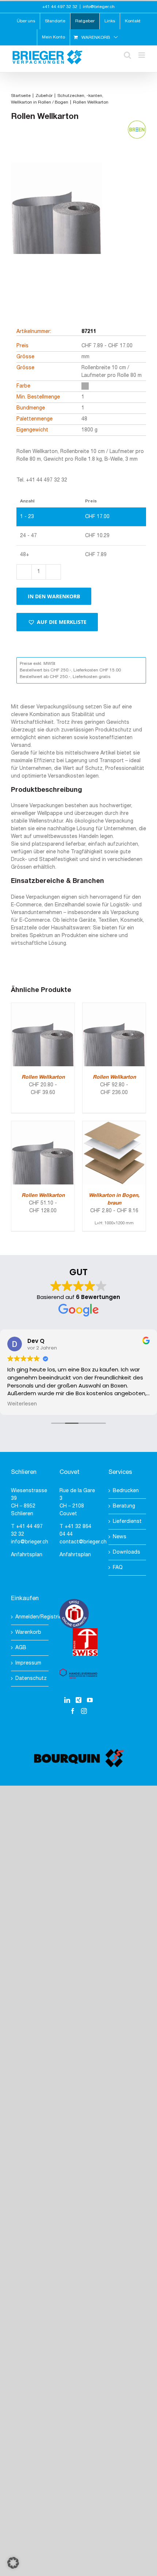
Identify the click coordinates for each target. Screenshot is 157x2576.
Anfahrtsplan (27, 1555)
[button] (57, 622)
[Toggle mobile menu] (142, 55)
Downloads (127, 1552)
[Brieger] (57, 221)
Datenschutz (30, 1679)
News (120, 1537)
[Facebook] (73, 1711)
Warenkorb (28, 1633)
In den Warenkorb (54, 596)
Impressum (28, 1663)
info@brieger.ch (99, 7)
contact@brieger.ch (83, 1542)
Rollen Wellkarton (43, 1077)
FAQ (118, 1568)
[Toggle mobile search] (127, 55)
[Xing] (78, 1700)
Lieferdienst (127, 1522)
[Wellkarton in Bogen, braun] (114, 1125)
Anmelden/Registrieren (30, 1617)
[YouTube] (90, 1700)
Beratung (124, 1506)
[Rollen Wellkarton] (43, 1007)
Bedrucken (126, 1491)
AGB (21, 1648)
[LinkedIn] (67, 1700)
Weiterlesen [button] (22, 1404)
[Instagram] (84, 1711)
